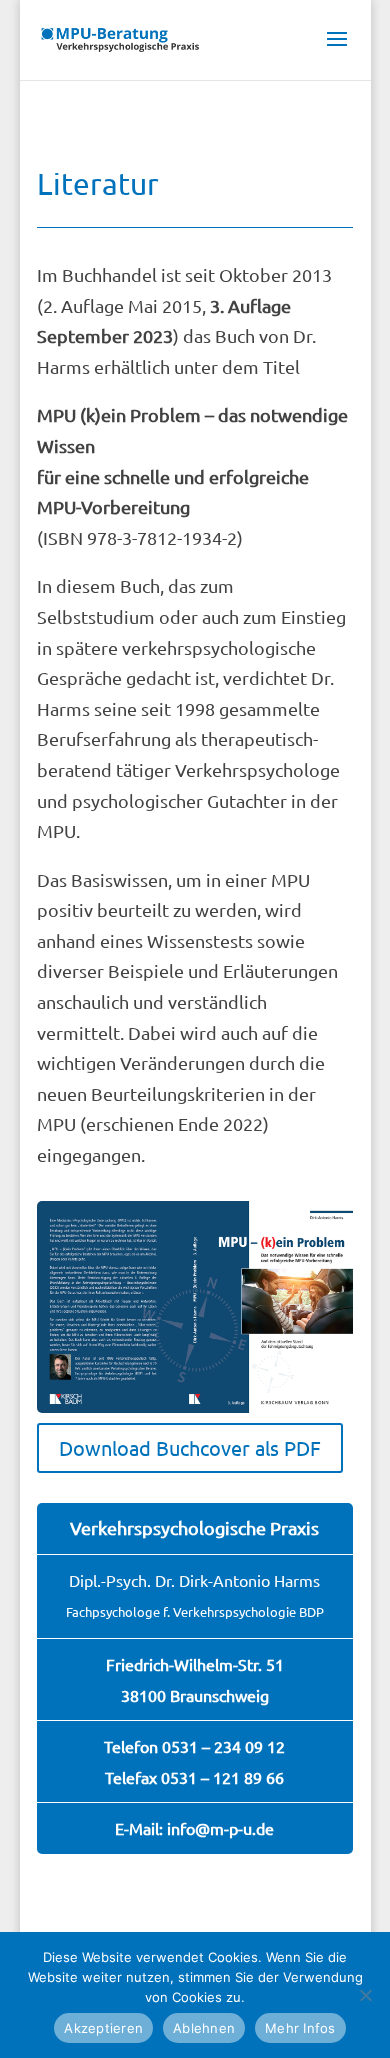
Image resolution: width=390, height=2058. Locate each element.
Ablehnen (204, 2028)
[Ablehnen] (365, 1995)
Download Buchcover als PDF (190, 1447)
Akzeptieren (103, 2028)
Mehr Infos (300, 2028)
